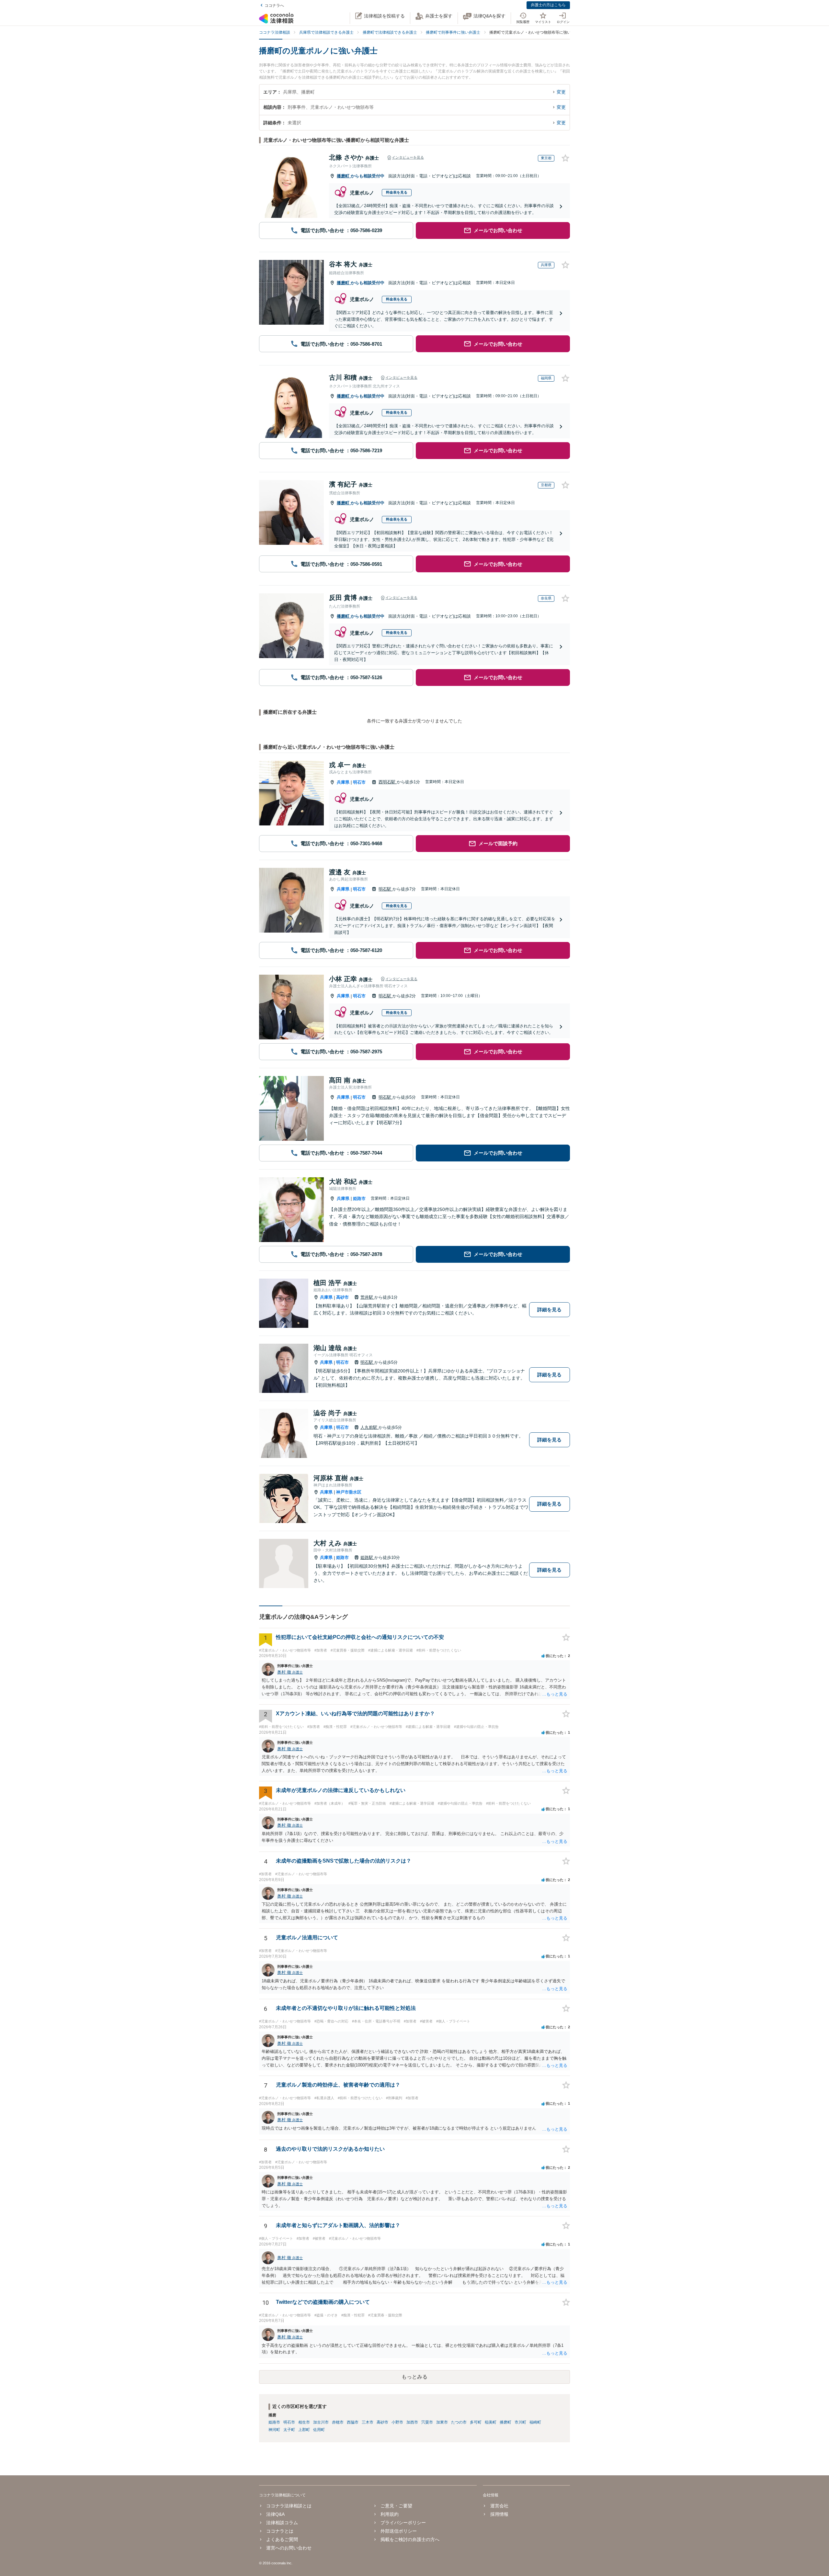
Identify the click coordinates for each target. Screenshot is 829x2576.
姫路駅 (367, 1557)
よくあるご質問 (282, 2539)
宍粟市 (427, 2422)
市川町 (520, 2422)
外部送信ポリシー (399, 2531)
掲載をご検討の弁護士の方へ (410, 2539)
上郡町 (304, 2430)
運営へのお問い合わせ (289, 2548)
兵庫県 (343, 782)
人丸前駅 (369, 1427)
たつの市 (459, 2422)
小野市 (397, 2422)
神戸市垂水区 (349, 1492)
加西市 (412, 2422)
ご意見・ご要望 (396, 2506)
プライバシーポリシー (403, 2523)
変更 (561, 92)
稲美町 (491, 2422)
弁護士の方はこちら (548, 5)
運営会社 (499, 2506)
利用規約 (390, 2514)
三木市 (368, 2422)
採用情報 (499, 2514)
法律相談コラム (282, 2523)
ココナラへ (274, 6)
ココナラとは (280, 2531)
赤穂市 (338, 2422)
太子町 (289, 2430)
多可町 (476, 2422)
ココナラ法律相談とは (289, 2506)
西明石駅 (388, 782)
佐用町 (319, 2430)
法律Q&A (275, 2514)
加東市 (442, 2422)
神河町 (274, 2430)
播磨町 (344, 176)
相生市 (304, 2422)
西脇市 (353, 2422)
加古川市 (321, 2422)
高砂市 (342, 1297)
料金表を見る (397, 192)
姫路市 (359, 1198)
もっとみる (414, 2377)
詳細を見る (549, 1310)
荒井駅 (367, 1297)
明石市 (359, 782)
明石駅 (386, 889)
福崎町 (535, 2422)
